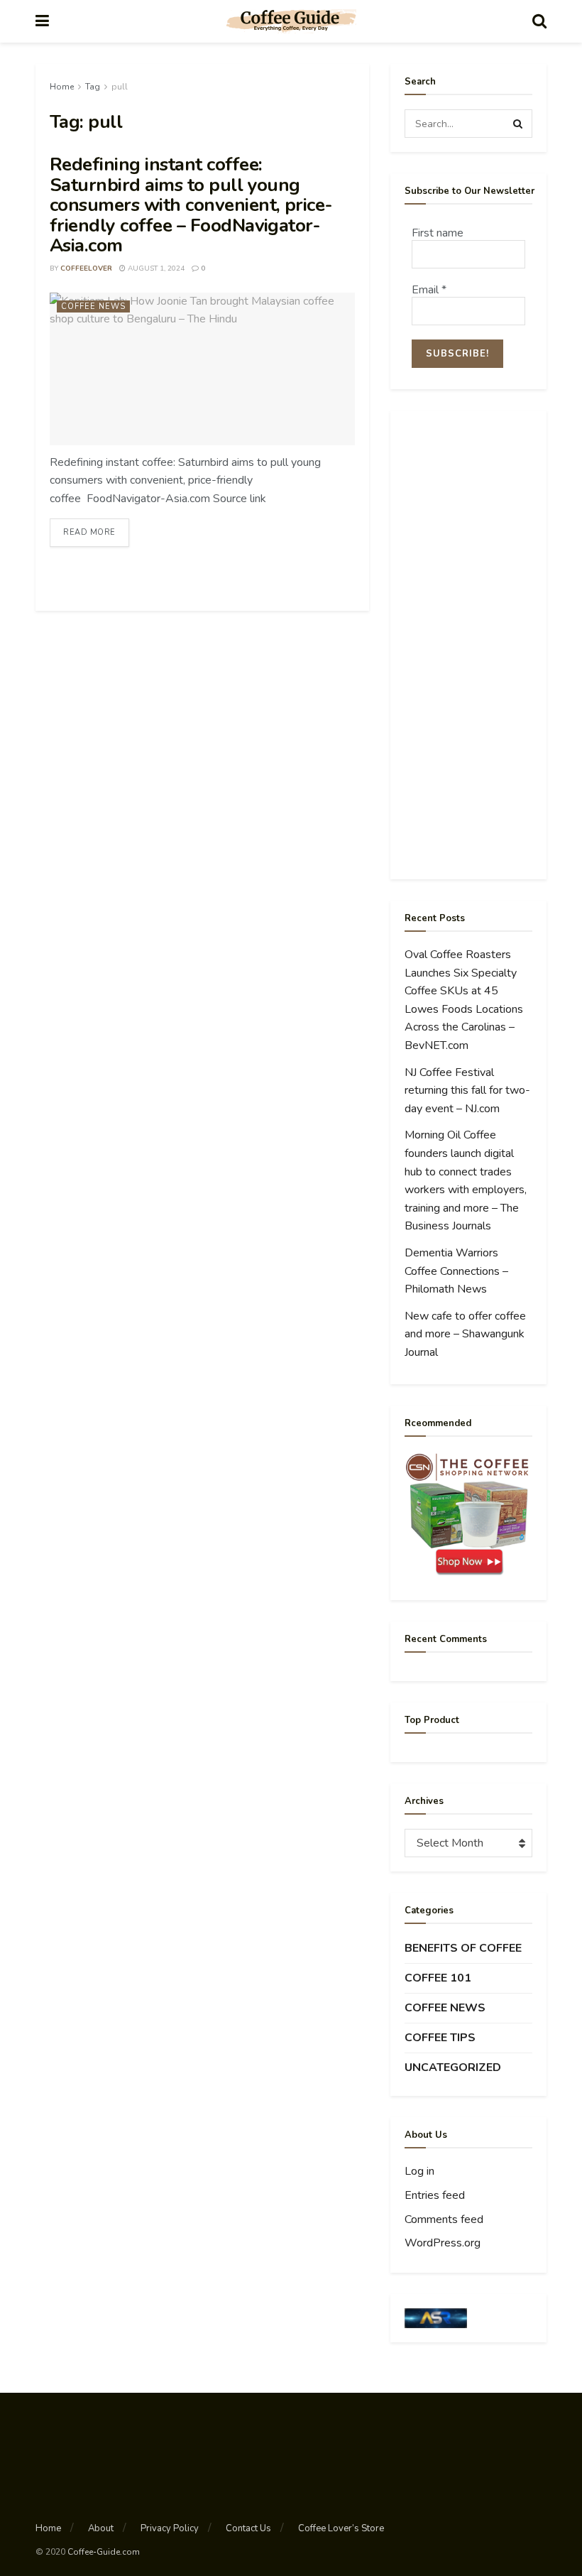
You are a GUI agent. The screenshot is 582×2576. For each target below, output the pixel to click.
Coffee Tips (440, 2038)
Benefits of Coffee (463, 1948)
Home (62, 87)
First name (438, 233)
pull (120, 87)
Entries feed (435, 2195)
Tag (93, 87)
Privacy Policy (170, 2528)
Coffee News (93, 306)
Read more (89, 532)
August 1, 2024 (155, 268)
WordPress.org (443, 2243)
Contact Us (248, 2528)
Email (429, 290)
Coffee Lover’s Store (341, 2528)
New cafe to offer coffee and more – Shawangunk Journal (465, 1334)
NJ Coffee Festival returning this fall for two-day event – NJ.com (467, 1091)
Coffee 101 (438, 1978)
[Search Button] (518, 124)
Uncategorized (453, 2067)
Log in (419, 2171)
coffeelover (86, 268)
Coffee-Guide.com (104, 2552)
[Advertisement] (468, 645)
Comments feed (444, 2219)
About (101, 2528)
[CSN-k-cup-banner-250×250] (468, 1514)
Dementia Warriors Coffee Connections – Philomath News (456, 1271)
